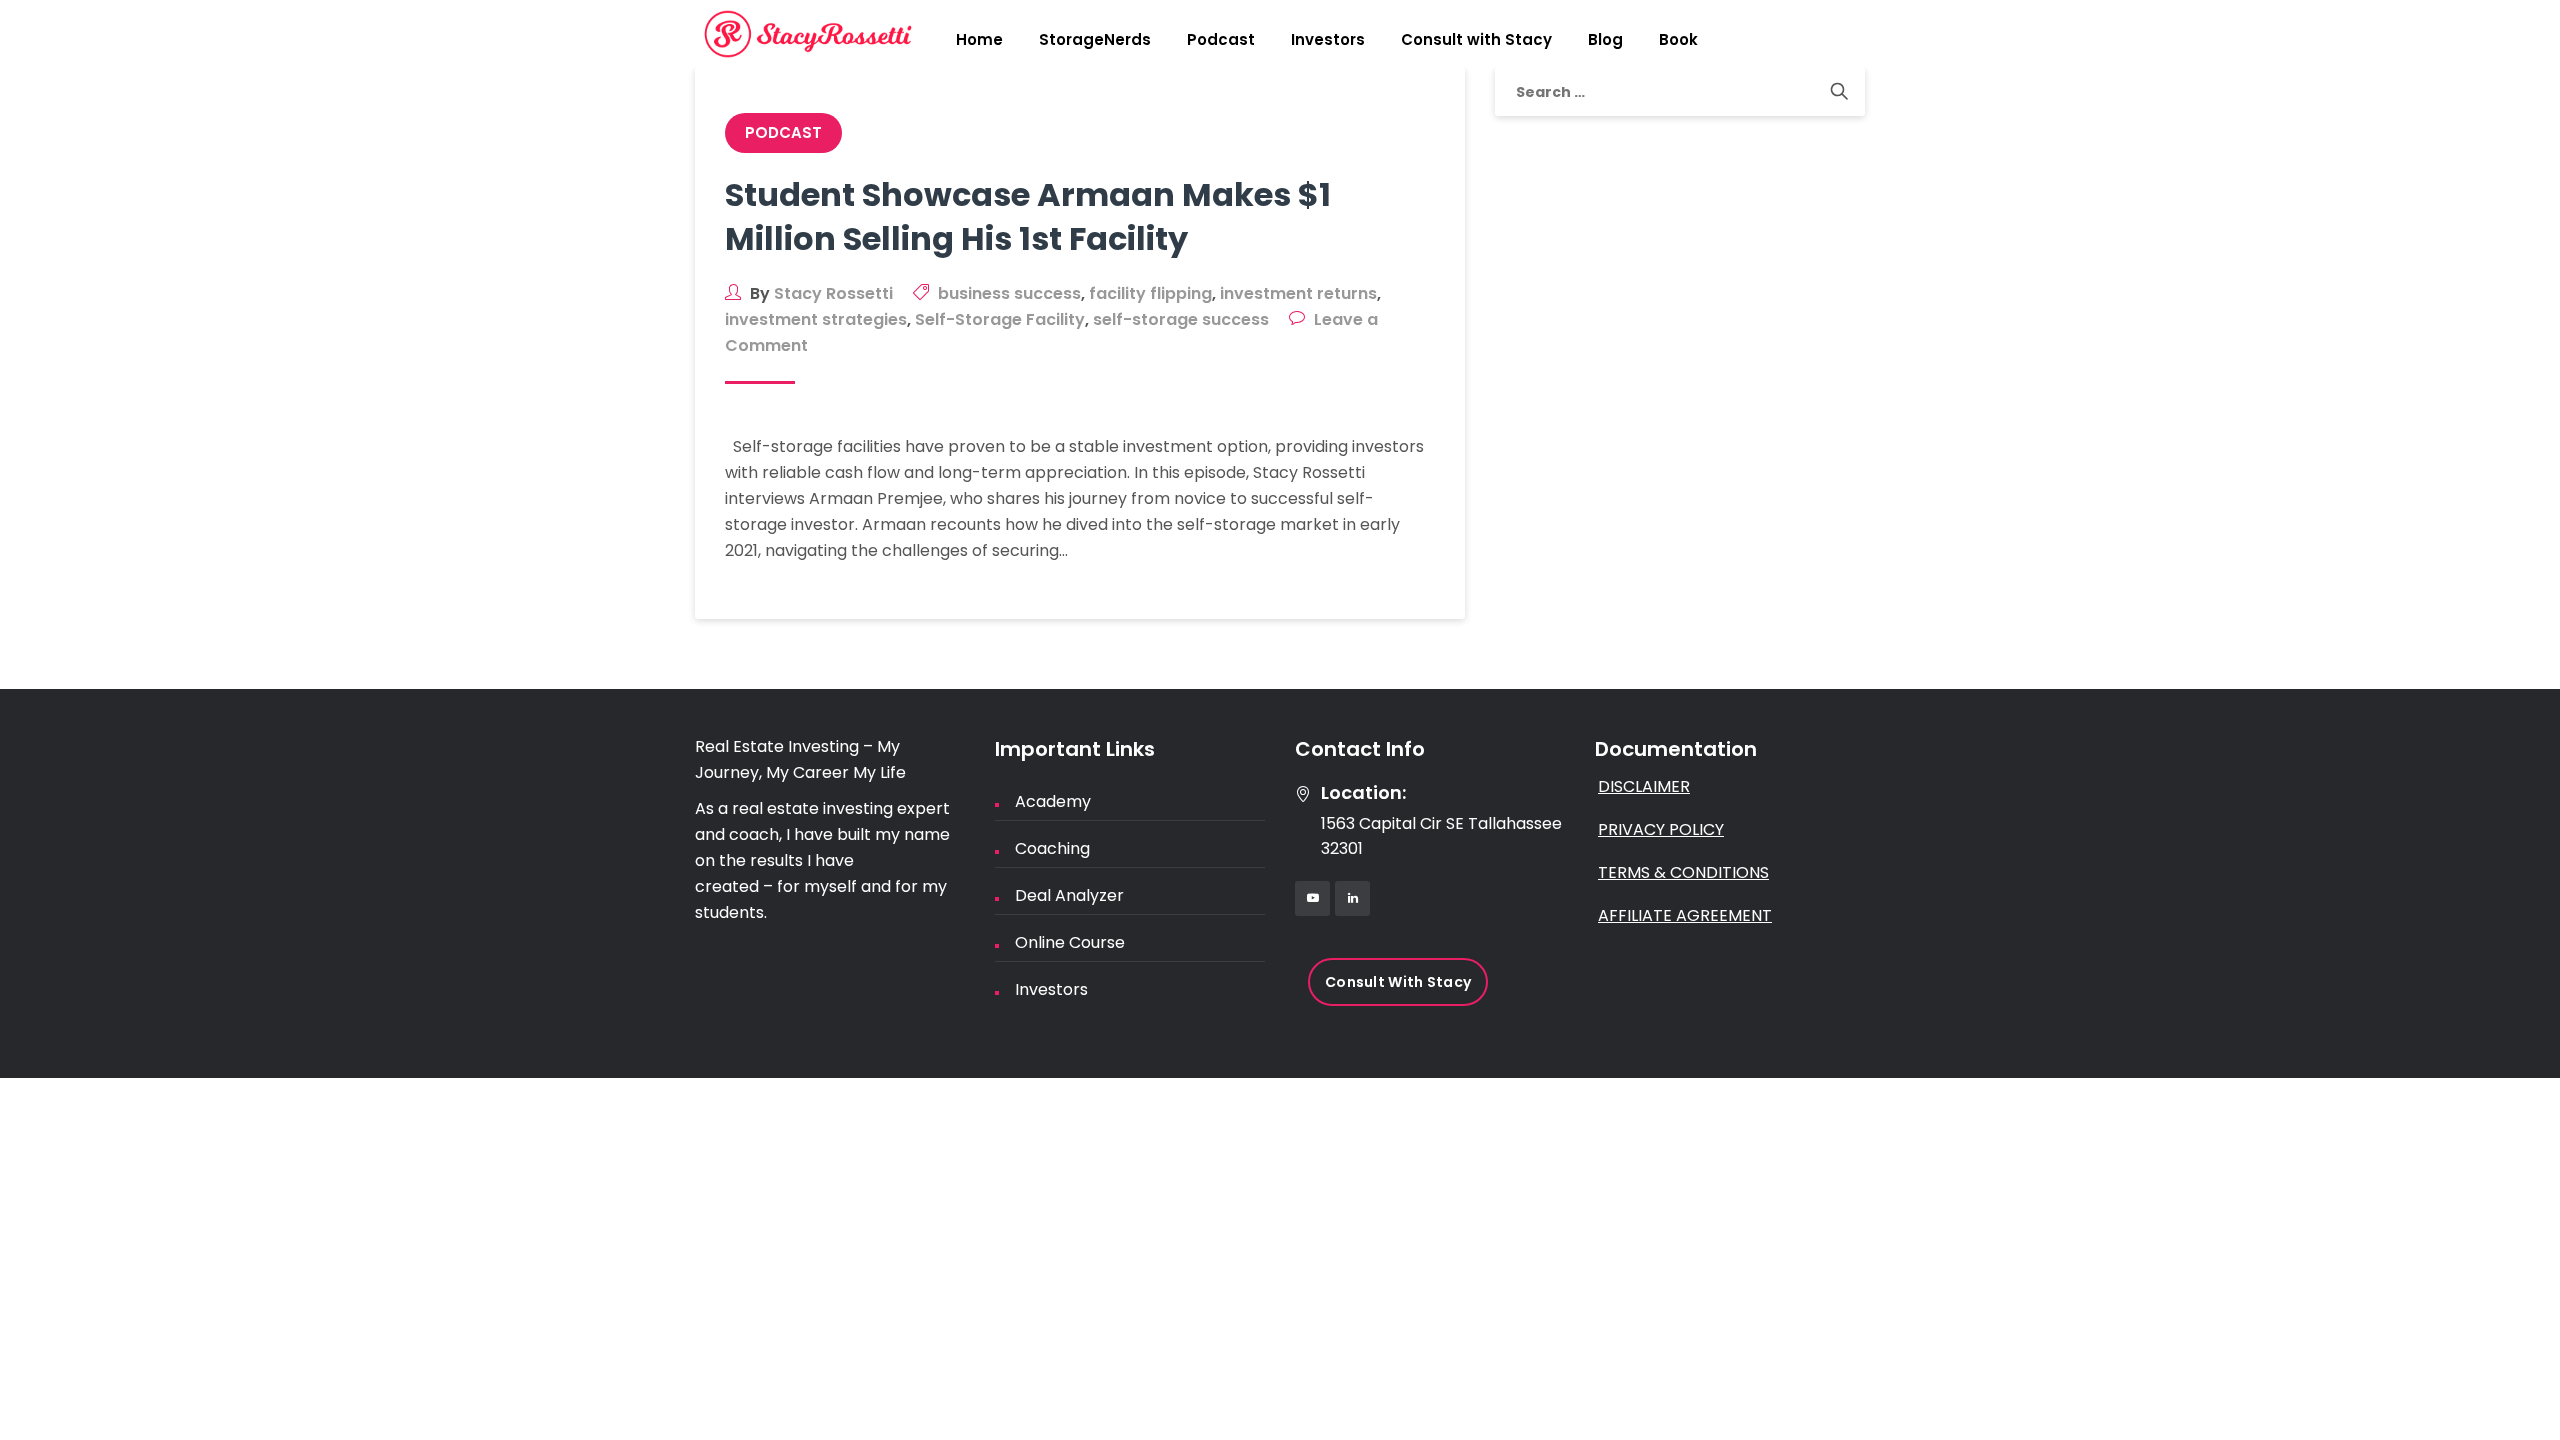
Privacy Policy (1661, 829)
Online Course (1070, 942)
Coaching (1052, 848)
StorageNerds (1095, 39)
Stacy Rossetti (833, 293)
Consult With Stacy (1398, 982)
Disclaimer (1644, 786)
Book (1678, 39)
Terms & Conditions (1683, 872)
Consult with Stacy (1476, 39)
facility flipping (1150, 293)
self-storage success (1181, 319)
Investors (1328, 39)
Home (979, 39)
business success (1009, 293)
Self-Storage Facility (1000, 319)
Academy (1053, 801)
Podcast (1221, 39)
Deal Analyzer (1069, 895)
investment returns (1298, 293)
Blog (1605, 39)
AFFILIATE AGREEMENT (1685, 915)
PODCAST (783, 132)
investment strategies (816, 319)
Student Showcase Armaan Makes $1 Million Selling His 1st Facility (1028, 216)
